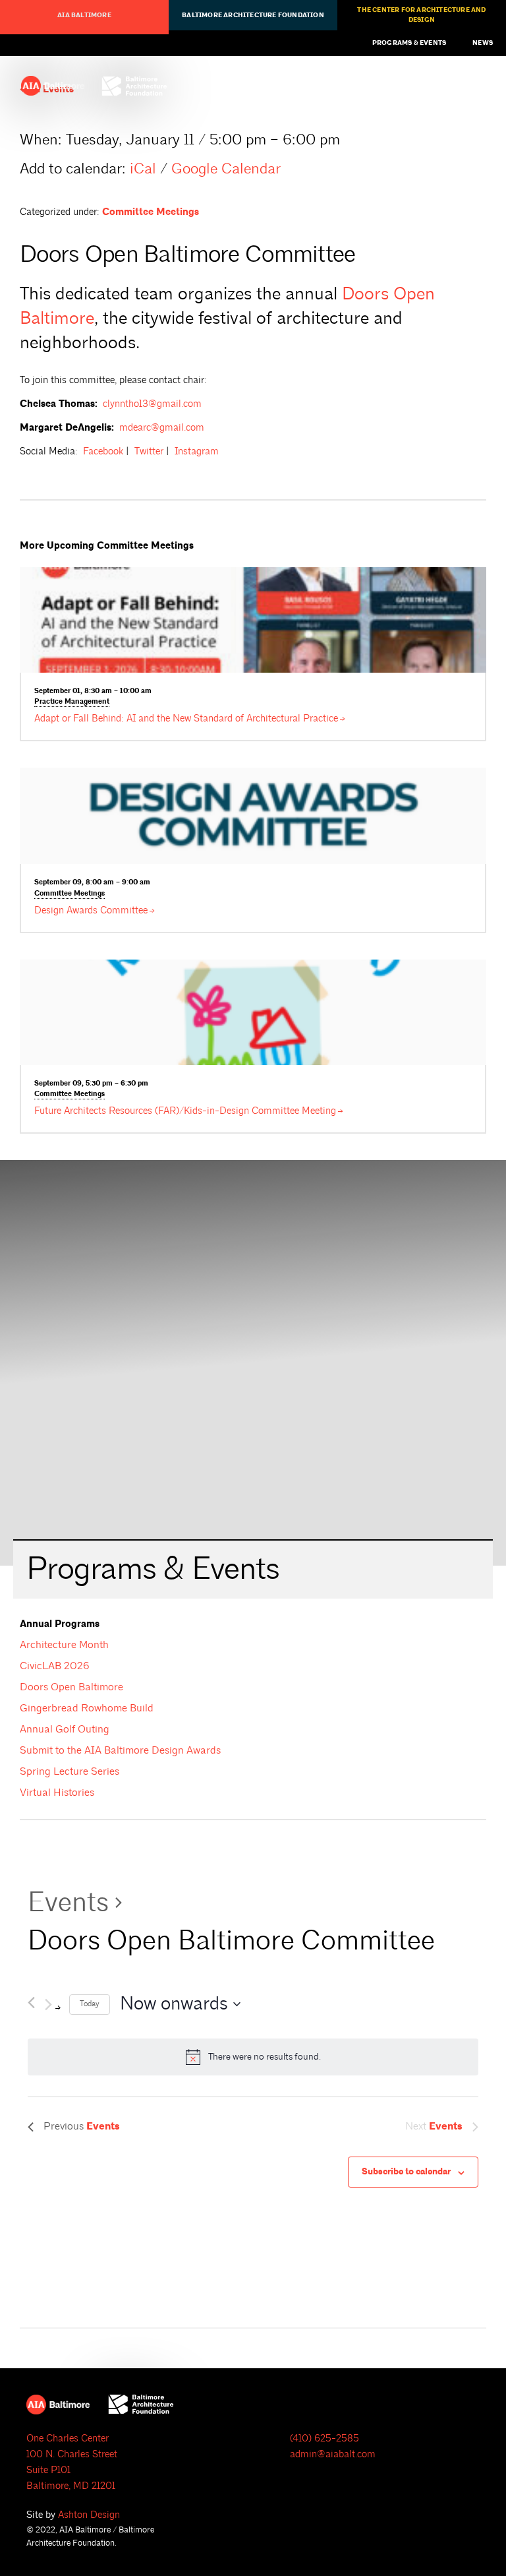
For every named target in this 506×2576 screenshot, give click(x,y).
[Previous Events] (31, 2000)
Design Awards (91, 910)
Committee (70, 894)
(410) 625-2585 (324, 2438)
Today (90, 2004)
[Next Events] (52, 2005)
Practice (72, 702)
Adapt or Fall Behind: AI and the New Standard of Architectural (186, 719)
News (483, 43)
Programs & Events (409, 43)
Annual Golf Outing (65, 1729)
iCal (143, 169)
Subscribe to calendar (406, 2172)
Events (68, 1902)
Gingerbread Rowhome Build (87, 1708)
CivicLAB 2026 (55, 1666)
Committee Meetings (151, 212)
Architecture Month (64, 1645)
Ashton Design (89, 2515)
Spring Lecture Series (70, 1771)
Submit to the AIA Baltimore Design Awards (120, 1750)
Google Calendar (226, 169)
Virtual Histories (57, 1793)
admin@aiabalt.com (333, 2454)
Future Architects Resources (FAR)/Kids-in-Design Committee (185, 1111)
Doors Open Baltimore (71, 1687)
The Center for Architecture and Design (421, 15)
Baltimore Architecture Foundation (253, 15)
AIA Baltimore (84, 15)
